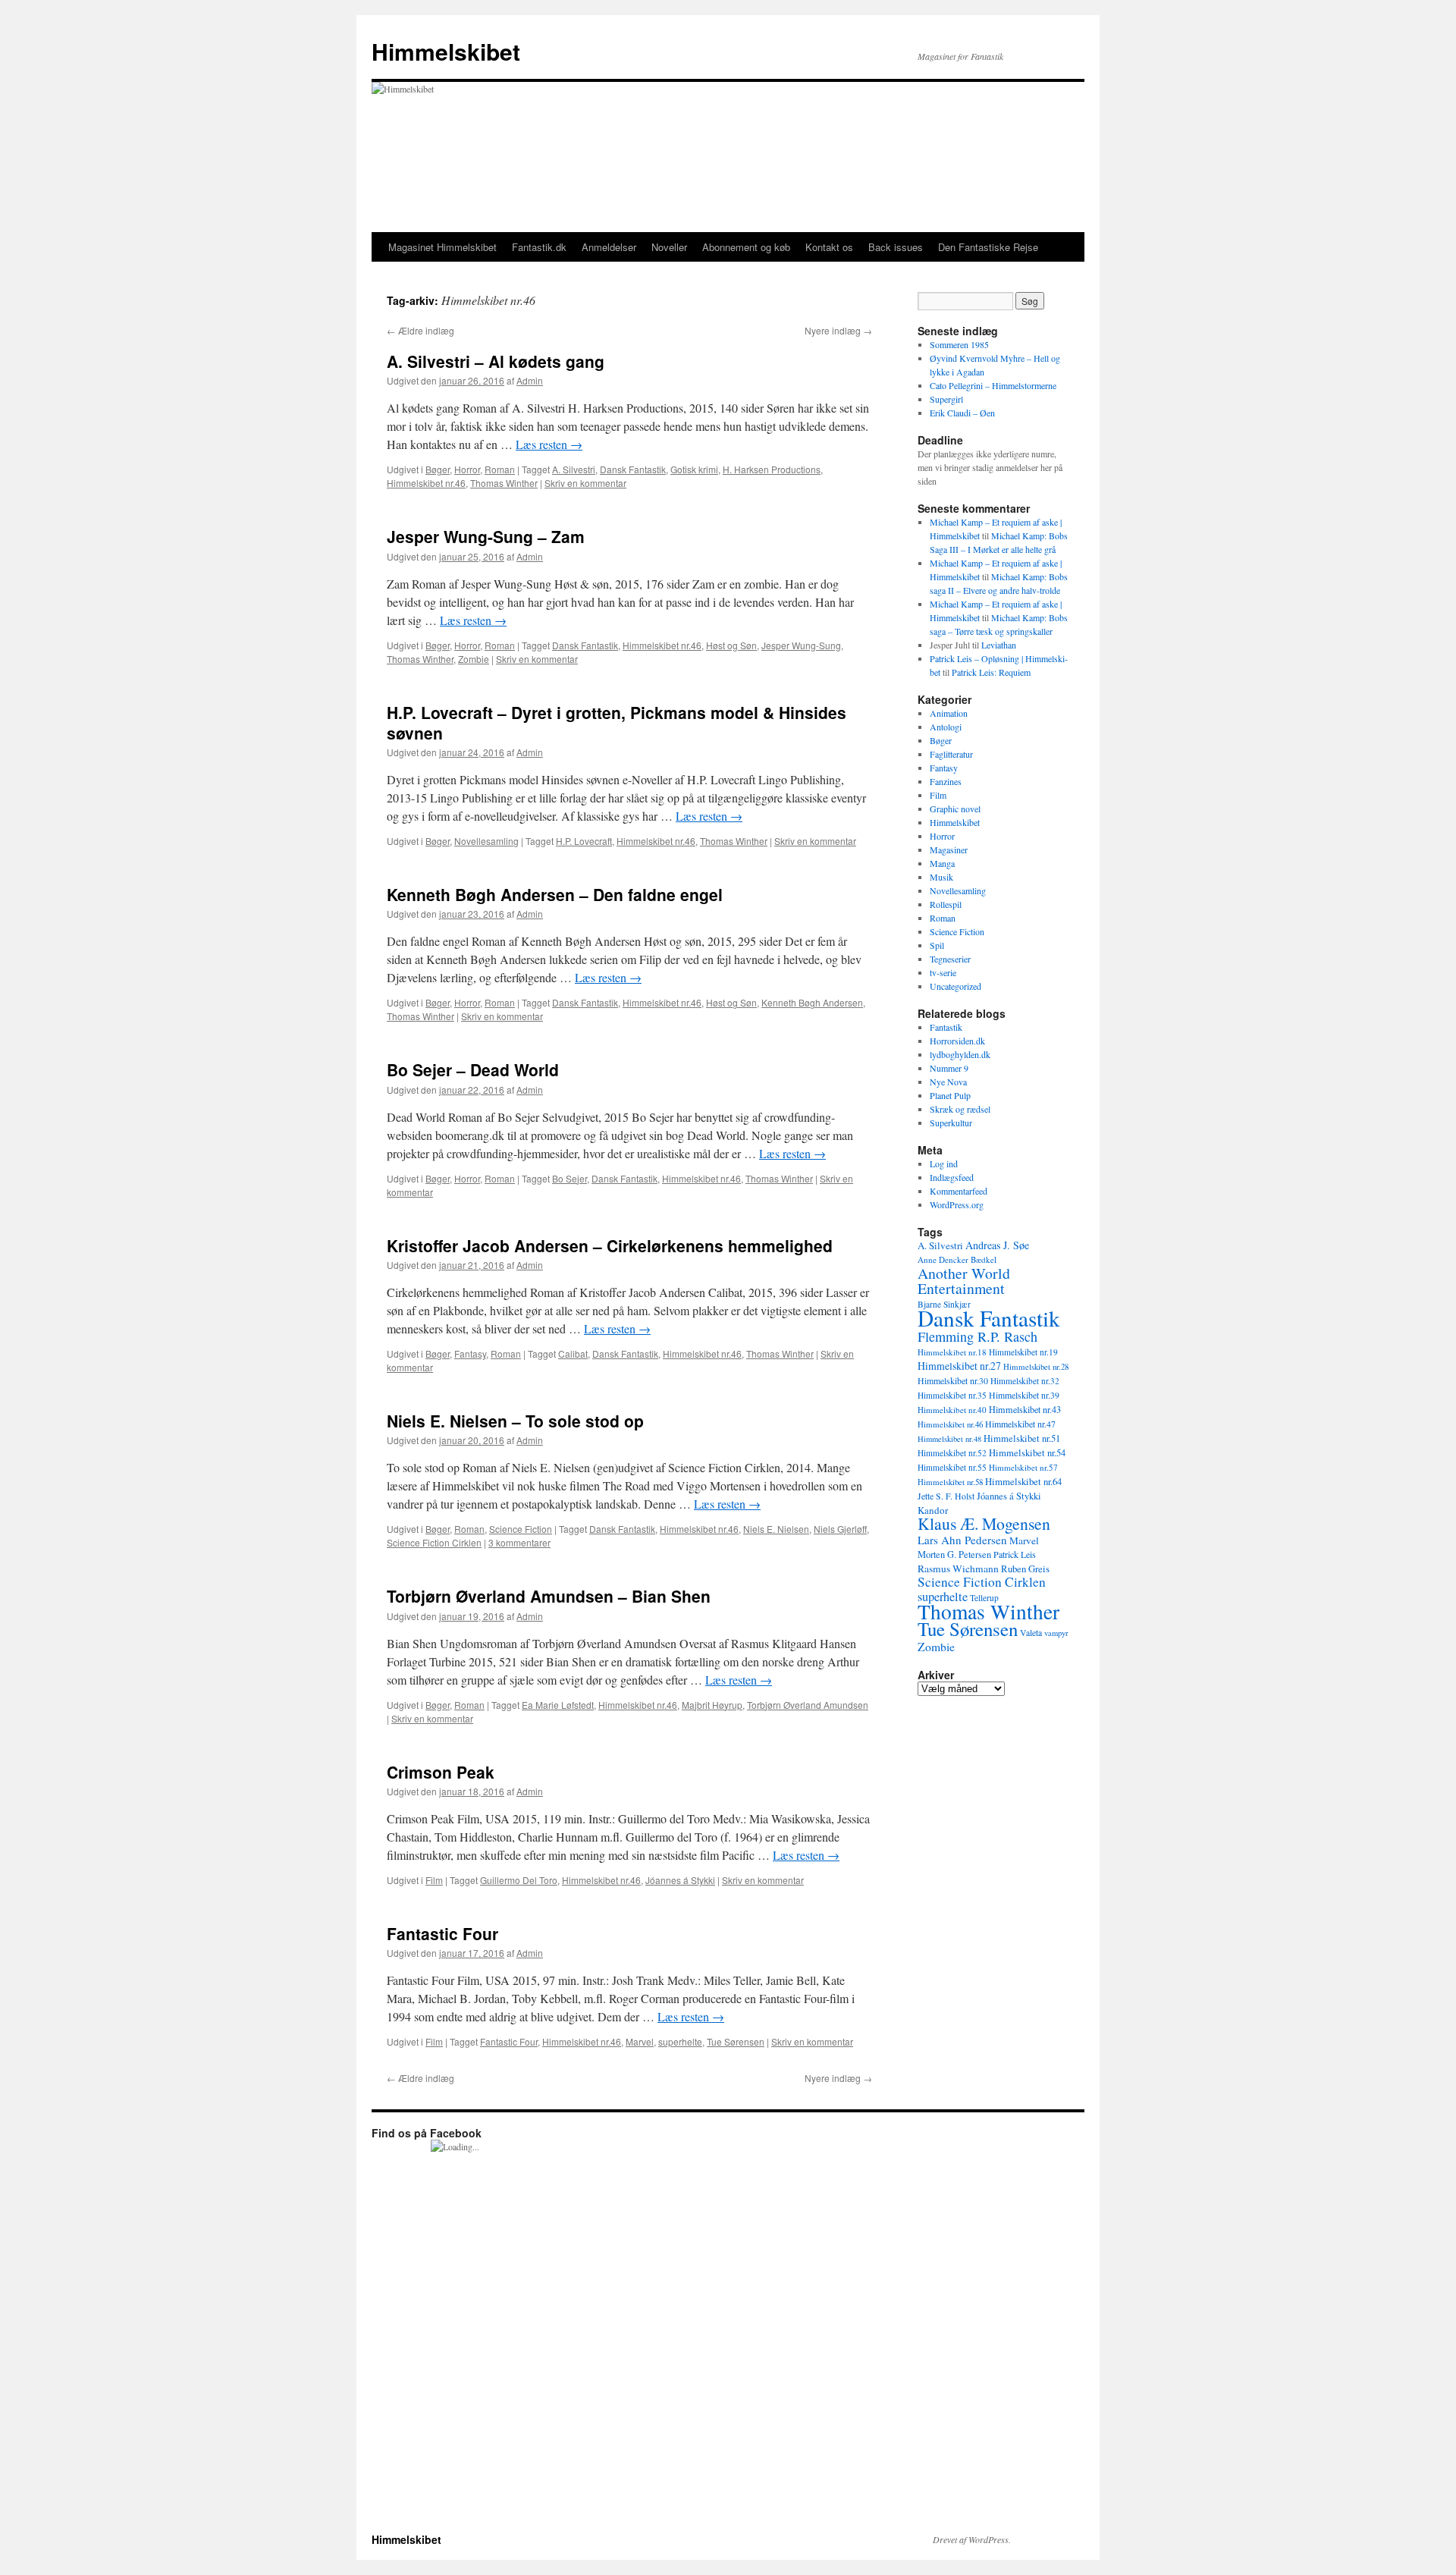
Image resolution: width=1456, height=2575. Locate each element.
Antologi (946, 727)
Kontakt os (829, 247)
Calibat (573, 1353)
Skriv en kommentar (585, 483)
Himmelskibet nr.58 (950, 1482)
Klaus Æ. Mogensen (984, 1523)
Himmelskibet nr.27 (959, 1366)
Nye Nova (948, 1082)
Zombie (474, 659)
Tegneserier (950, 959)
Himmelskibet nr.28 (1036, 1366)
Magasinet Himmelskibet (442, 247)
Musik (941, 877)
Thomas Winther (504, 483)
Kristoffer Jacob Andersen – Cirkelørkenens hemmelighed (610, 1245)
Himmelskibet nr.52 (952, 1453)
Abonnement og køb (746, 247)
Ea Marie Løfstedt (558, 1705)
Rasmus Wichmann (958, 1569)
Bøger (438, 469)
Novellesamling (486, 841)
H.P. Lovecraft (584, 841)
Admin (530, 380)
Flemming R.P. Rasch (977, 1336)
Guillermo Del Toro (519, 1880)
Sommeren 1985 (959, 344)
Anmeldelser (609, 247)
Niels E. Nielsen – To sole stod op (515, 1421)
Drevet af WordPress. (972, 2539)
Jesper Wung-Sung (801, 645)
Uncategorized (955, 986)
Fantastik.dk (539, 247)
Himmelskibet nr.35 (952, 1395)
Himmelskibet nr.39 (1024, 1395)
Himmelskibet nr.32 (1025, 1381)
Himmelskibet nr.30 (953, 1380)
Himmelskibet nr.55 (952, 1467)
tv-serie (943, 972)
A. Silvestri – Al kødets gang (496, 361)
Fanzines (946, 781)
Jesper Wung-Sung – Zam (486, 536)
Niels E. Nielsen (776, 1529)
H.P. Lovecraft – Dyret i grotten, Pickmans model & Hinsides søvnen (617, 722)
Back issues (896, 247)
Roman (500, 469)
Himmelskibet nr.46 (426, 483)
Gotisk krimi (694, 469)
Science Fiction (521, 1529)
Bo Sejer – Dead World (473, 1069)
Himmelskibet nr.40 (952, 1410)
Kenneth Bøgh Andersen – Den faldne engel (555, 894)
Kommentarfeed (959, 1191)
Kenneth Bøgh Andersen (812, 1002)
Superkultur (951, 1123)
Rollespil (946, 904)
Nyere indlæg (838, 330)
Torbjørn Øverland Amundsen (808, 1705)
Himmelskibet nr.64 (1023, 1481)
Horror (467, 469)
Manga (942, 863)
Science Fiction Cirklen (434, 1542)
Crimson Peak (441, 1772)
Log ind (944, 1163)
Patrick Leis (1015, 1554)
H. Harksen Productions (772, 469)
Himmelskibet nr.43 (1025, 1409)
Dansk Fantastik (633, 469)
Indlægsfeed (952, 1177)
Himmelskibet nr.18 (952, 1352)
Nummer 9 (949, 1068)
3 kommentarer (519, 1542)
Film (434, 1880)
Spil (937, 945)
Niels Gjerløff (840, 1529)
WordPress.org (957, 1204)
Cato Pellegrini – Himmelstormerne (993, 385)
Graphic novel (955, 809)
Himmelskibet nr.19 (1023, 1352)
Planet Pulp (950, 1095)
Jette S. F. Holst (946, 1496)
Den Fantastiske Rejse (988, 247)
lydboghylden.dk (960, 1054)
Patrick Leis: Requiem (991, 672)
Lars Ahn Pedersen (962, 1540)
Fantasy (470, 1353)
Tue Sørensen (736, 2041)
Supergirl (946, 399)
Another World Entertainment (964, 1281)
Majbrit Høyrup (712, 1705)
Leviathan (999, 645)
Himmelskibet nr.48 (949, 1439)
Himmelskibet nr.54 (1027, 1453)
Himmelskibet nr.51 (1022, 1438)
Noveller (669, 247)
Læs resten (549, 444)
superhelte (680, 2041)
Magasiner (949, 849)
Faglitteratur (951, 754)
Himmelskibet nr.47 (1020, 1424)
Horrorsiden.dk (957, 1041)
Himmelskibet (446, 51)
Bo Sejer (570, 1178)
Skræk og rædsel (960, 1109)
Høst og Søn (731, 645)
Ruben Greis (1025, 1569)
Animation (949, 713)
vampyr (1056, 1633)
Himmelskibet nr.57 (1023, 1467)
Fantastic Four (442, 1933)
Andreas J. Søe (997, 1245)
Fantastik (946, 1027)
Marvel (640, 2041)
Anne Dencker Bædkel (957, 1259)
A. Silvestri (574, 469)
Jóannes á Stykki (680, 1880)
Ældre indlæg (420, 330)
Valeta (1031, 1633)
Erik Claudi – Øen (962, 413)
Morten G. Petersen (954, 1554)
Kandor (933, 1510)
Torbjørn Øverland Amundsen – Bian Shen (549, 1596)
